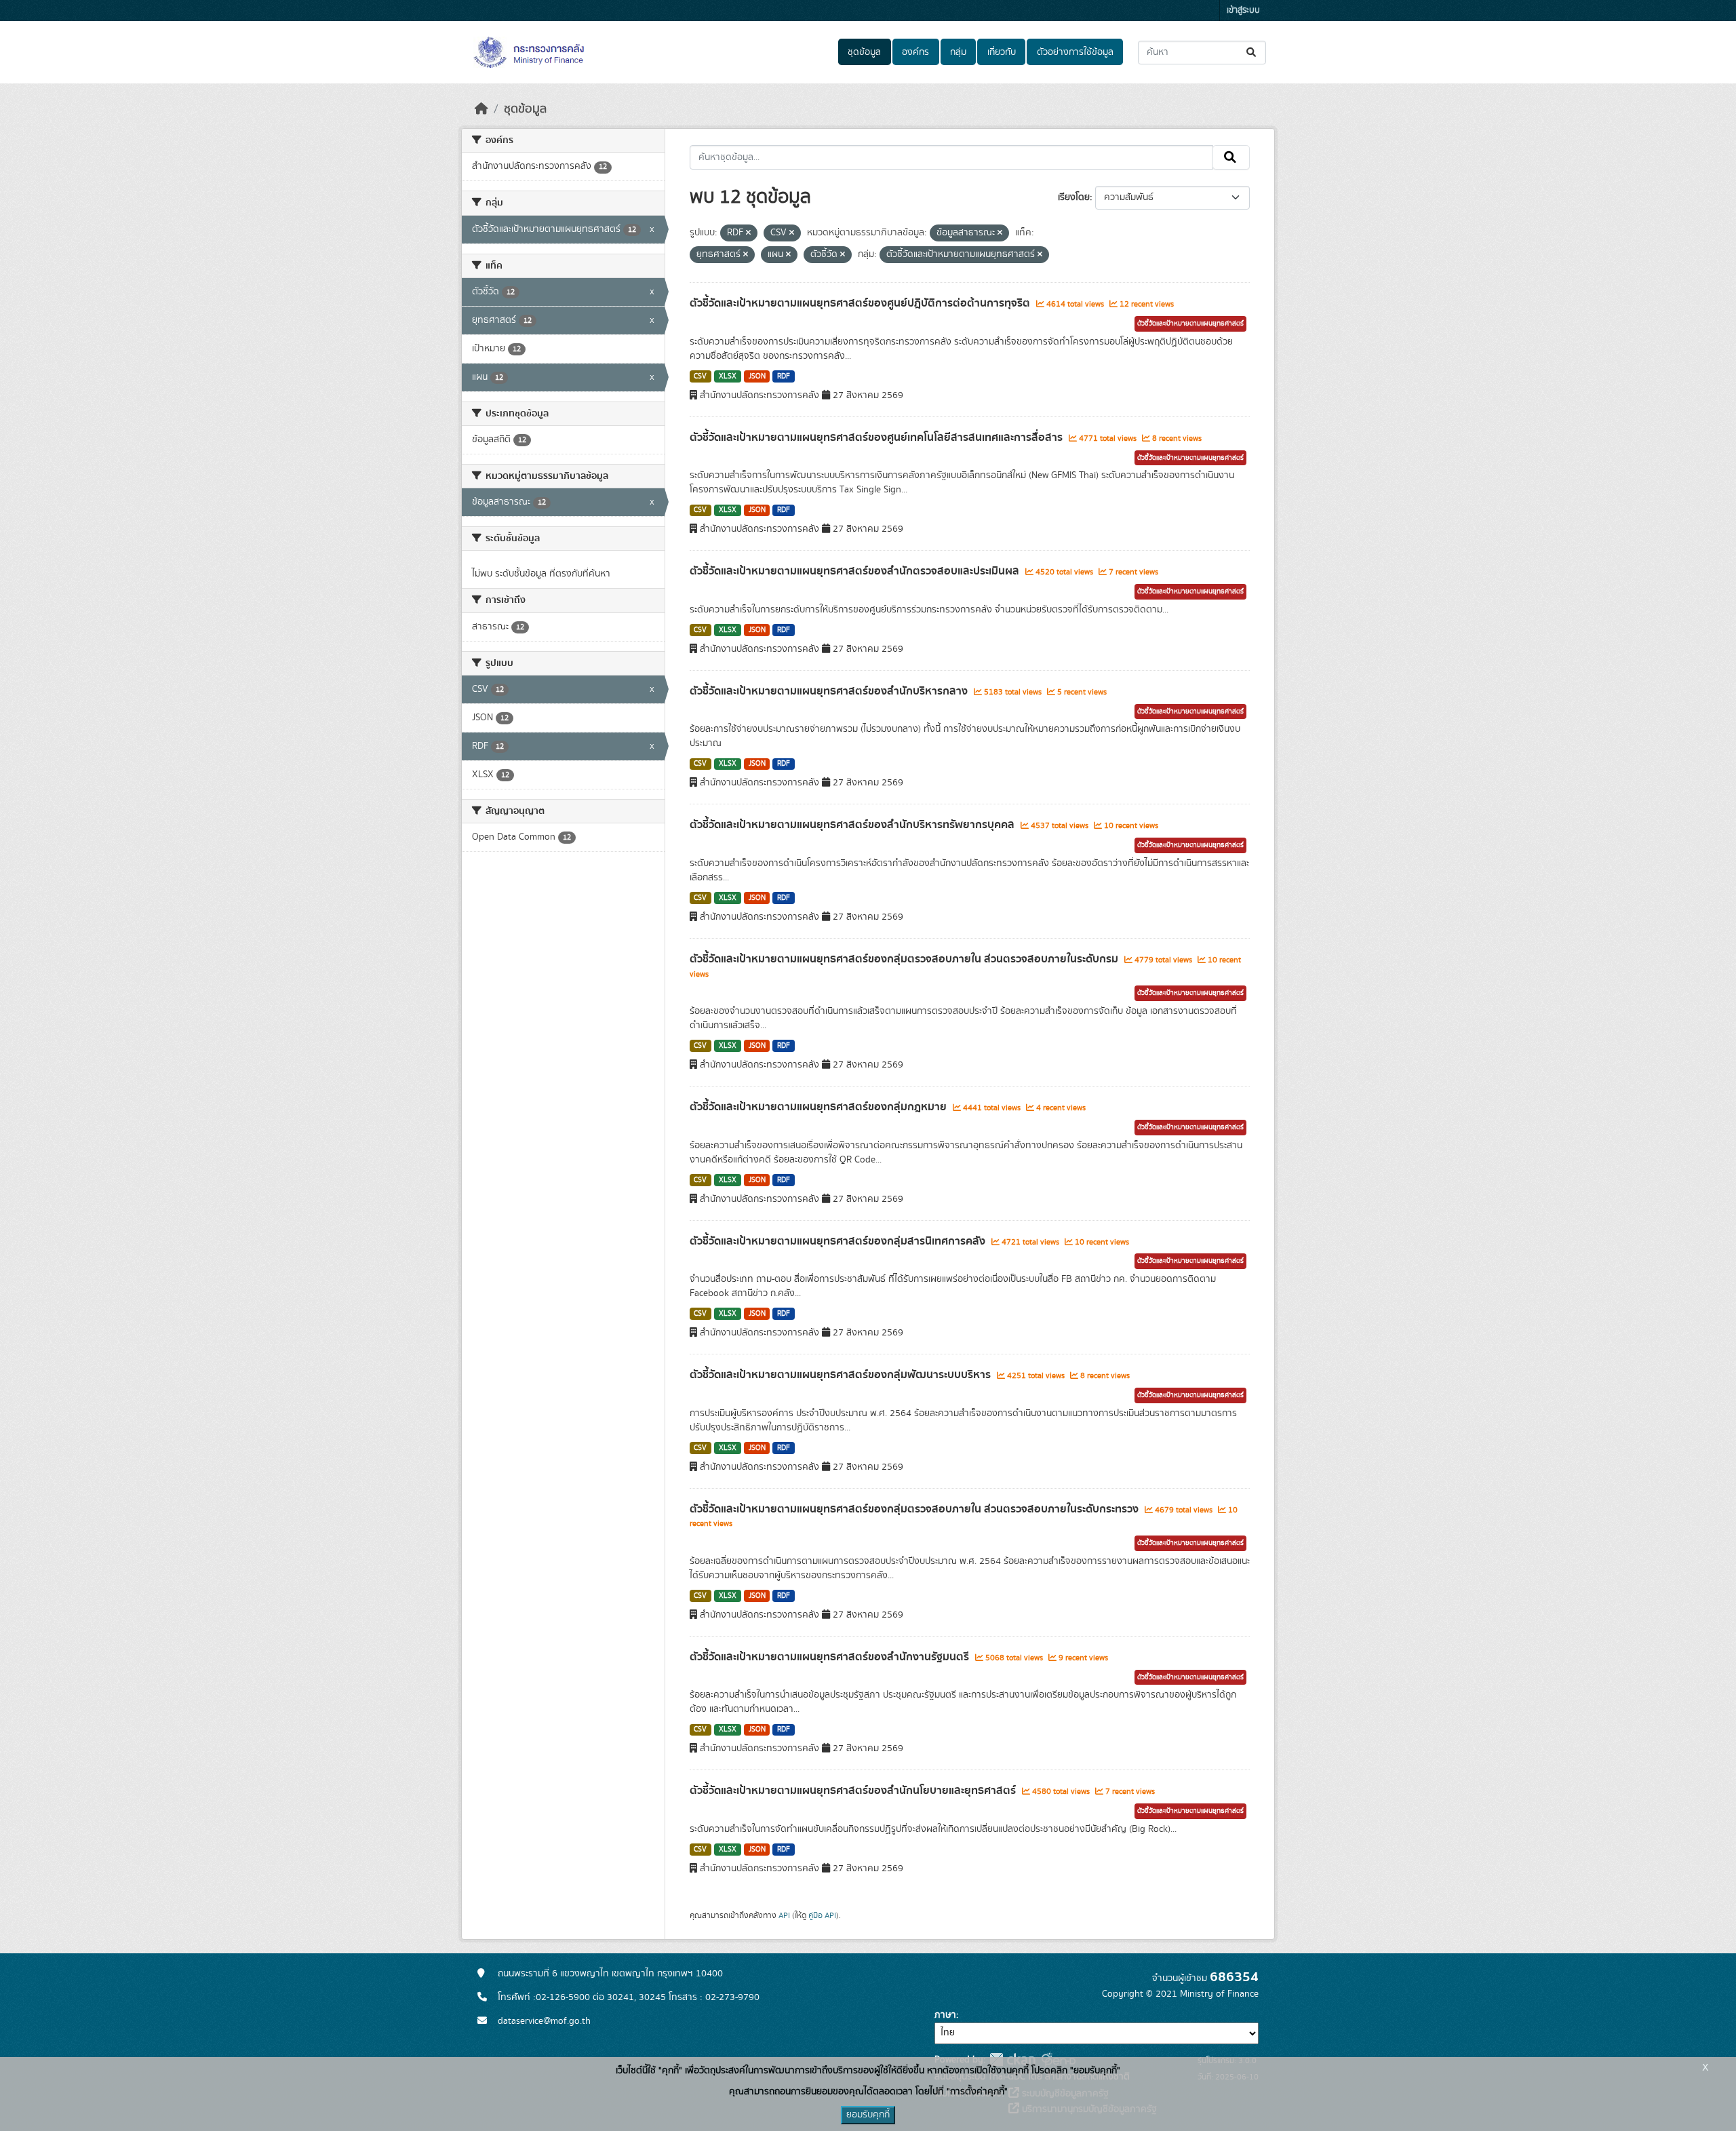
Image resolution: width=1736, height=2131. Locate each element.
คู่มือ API (822, 1915)
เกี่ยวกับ (1002, 52)
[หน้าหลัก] (481, 109)
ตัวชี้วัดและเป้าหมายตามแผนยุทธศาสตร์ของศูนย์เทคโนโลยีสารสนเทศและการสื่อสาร (877, 437)
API (784, 1915)
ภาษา (945, 2015)
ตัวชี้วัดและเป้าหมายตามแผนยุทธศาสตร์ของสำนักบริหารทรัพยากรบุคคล (853, 825)
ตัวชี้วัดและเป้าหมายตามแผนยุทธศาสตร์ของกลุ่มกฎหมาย (820, 1107)
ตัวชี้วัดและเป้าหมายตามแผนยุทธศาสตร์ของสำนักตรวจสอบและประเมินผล (856, 571)
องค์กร (915, 52)
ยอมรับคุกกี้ (868, 2115)
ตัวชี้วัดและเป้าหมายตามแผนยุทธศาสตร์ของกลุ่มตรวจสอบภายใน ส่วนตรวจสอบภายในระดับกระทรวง (915, 1509)
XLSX (728, 376)
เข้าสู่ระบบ (1243, 11)
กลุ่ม (958, 52)
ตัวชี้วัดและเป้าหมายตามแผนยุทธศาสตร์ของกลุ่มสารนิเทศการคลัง (839, 1241)
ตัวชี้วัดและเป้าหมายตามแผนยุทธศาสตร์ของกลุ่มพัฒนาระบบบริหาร (842, 1375)
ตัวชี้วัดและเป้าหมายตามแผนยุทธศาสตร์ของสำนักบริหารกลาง (830, 691)
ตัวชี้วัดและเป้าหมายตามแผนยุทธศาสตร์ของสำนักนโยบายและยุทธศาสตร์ (854, 1791)
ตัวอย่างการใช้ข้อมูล (1075, 52)
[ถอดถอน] (748, 233)
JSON (757, 376)
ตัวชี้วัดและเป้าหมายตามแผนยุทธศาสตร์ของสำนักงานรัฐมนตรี (831, 1657)
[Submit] (1252, 53)
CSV (700, 376)
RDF (784, 376)
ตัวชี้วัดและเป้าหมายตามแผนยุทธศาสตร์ (1190, 324)
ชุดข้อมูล (864, 52)
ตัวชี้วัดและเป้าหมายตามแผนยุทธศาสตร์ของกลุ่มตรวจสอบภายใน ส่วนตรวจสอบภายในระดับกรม (905, 959)
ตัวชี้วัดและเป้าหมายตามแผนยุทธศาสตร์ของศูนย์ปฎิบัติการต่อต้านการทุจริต (861, 303)
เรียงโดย (1074, 197)
